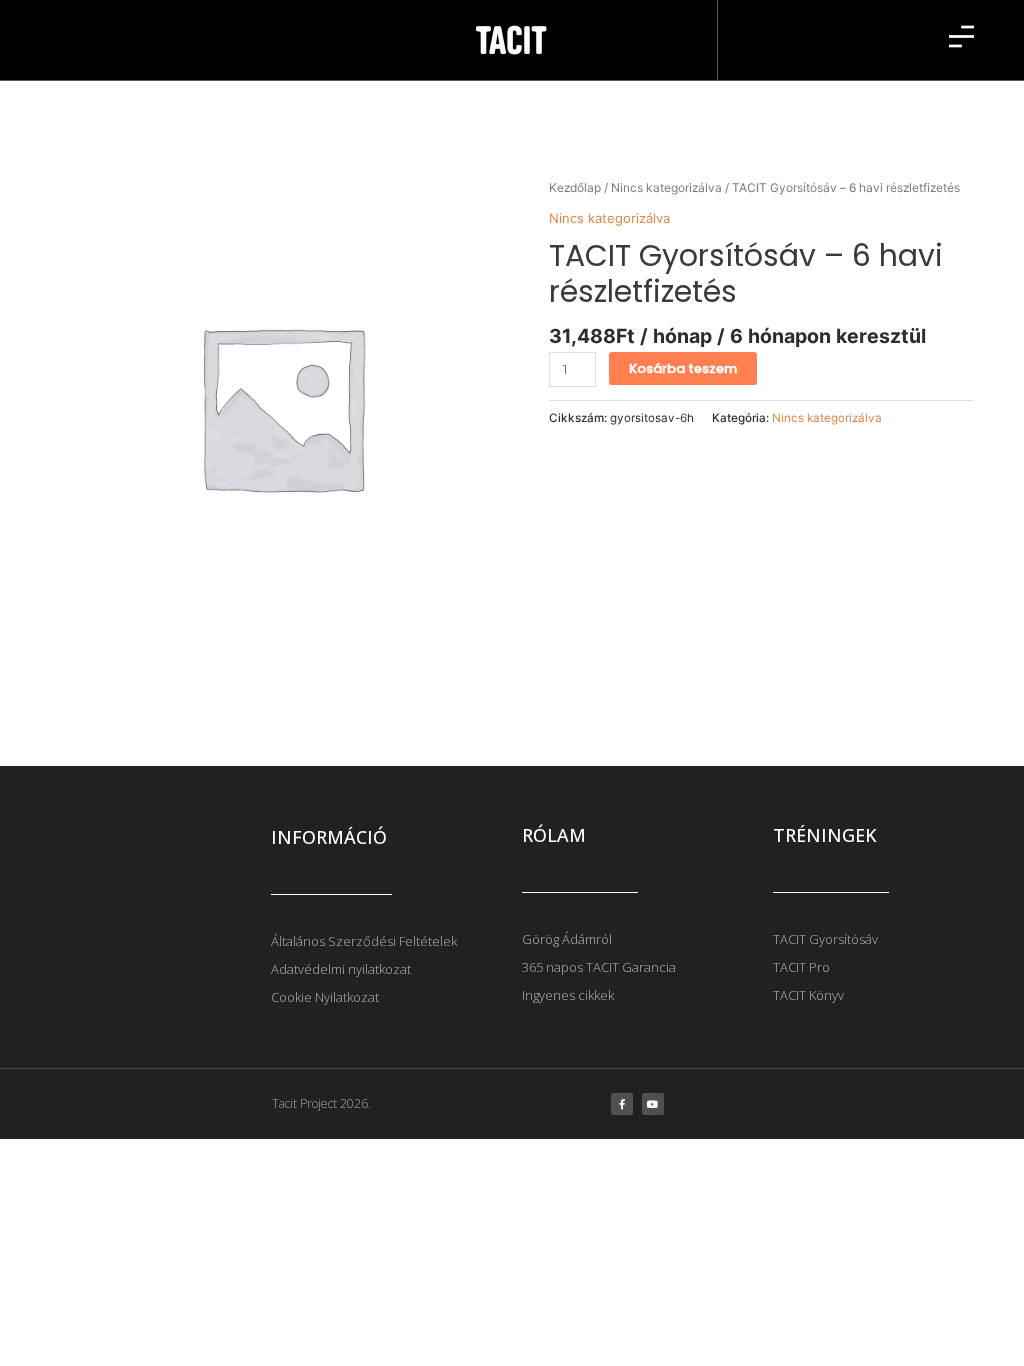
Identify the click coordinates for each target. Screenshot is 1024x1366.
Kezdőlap (575, 187)
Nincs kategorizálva (666, 187)
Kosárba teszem (683, 368)
